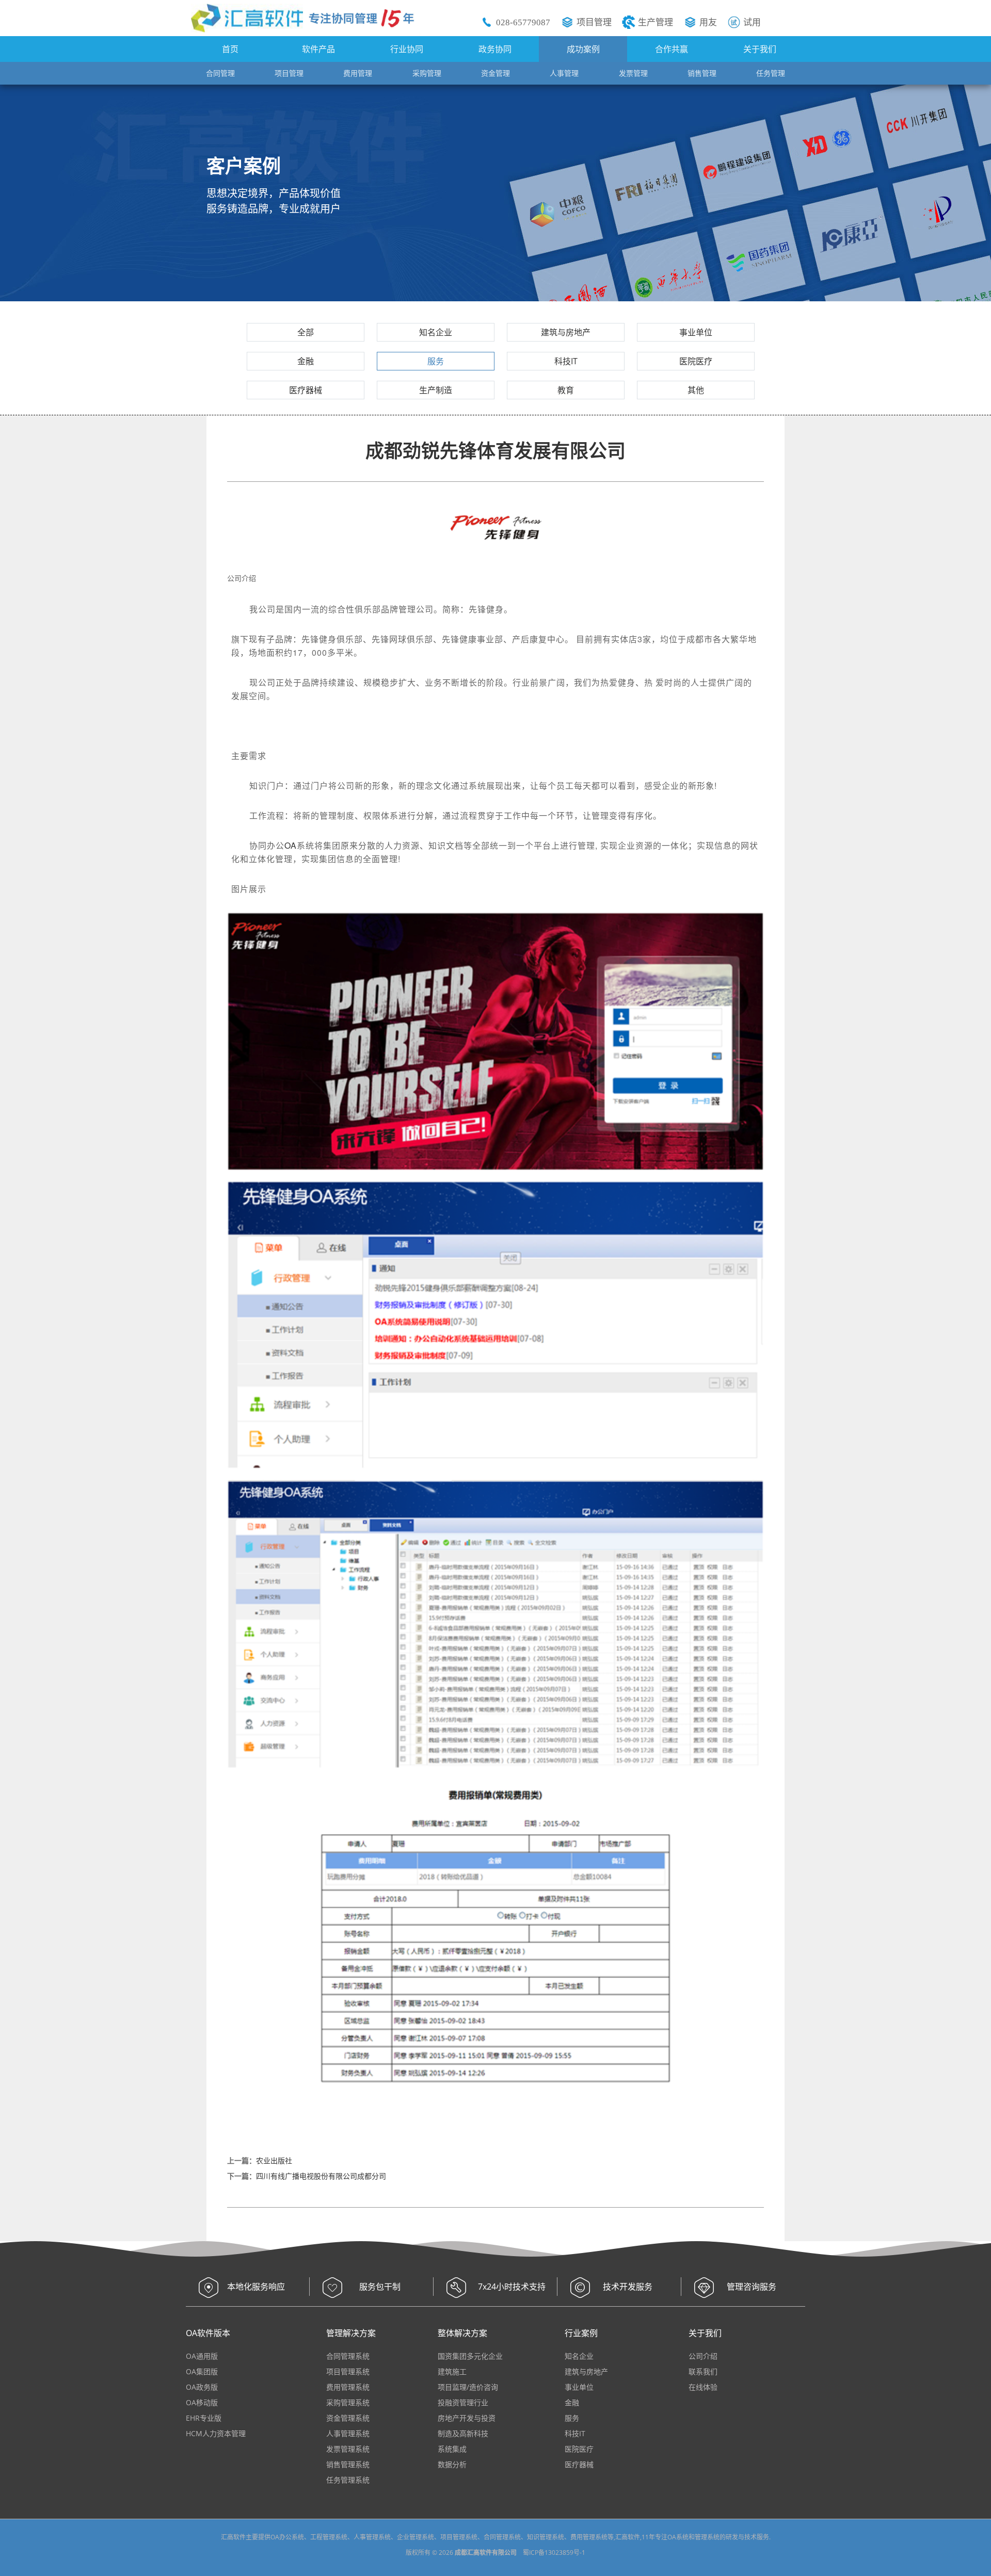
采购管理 (427, 73)
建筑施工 (452, 2371)
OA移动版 (202, 2402)
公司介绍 (703, 2356)
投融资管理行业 (463, 2402)
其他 (696, 390)
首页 (230, 49)
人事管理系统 (348, 2433)
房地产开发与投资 (467, 2418)
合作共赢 (672, 49)
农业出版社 (274, 2160)
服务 (436, 361)
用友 (708, 22)
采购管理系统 (348, 2402)
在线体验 (703, 2387)
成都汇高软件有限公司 (486, 2553)
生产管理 (656, 22)
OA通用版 (202, 2356)
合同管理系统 (348, 2356)
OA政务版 (202, 2387)
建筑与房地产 (566, 332)
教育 (566, 390)
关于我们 (760, 49)
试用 (752, 22)
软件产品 (318, 49)
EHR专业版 (204, 2418)
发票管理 (633, 73)
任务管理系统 (348, 2480)
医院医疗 (696, 361)
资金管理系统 (348, 2418)
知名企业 (436, 332)
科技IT (566, 361)
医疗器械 (306, 390)
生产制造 (436, 390)
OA (291, 845)
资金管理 (495, 73)
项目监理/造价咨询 (468, 2387)
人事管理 (564, 73)
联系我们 (703, 2371)
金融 (306, 361)
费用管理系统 (348, 2387)
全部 (306, 332)
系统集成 (452, 2449)
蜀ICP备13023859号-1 (554, 2553)
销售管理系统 (348, 2464)
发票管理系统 (348, 2449)
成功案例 (583, 49)
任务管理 (771, 73)
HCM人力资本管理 (216, 2433)
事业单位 (696, 332)
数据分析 (452, 2464)
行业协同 (407, 49)
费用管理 (358, 73)
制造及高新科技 (463, 2433)
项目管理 (594, 22)
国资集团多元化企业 (470, 2356)
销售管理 (702, 73)
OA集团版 (202, 2371)
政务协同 (495, 49)
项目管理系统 (348, 2371)
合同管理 (220, 73)
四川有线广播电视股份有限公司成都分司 (321, 2176)
